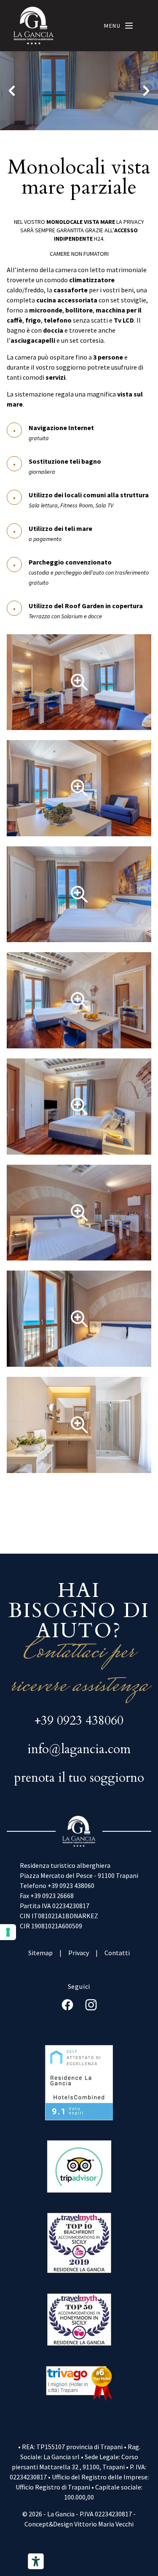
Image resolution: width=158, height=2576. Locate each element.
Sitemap (40, 1953)
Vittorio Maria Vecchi (104, 2524)
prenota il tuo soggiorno (79, 1778)
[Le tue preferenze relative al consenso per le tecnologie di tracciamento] (8, 1932)
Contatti (117, 1953)
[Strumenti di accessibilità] (36, 2561)
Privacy (79, 1953)
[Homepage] (34, 26)
